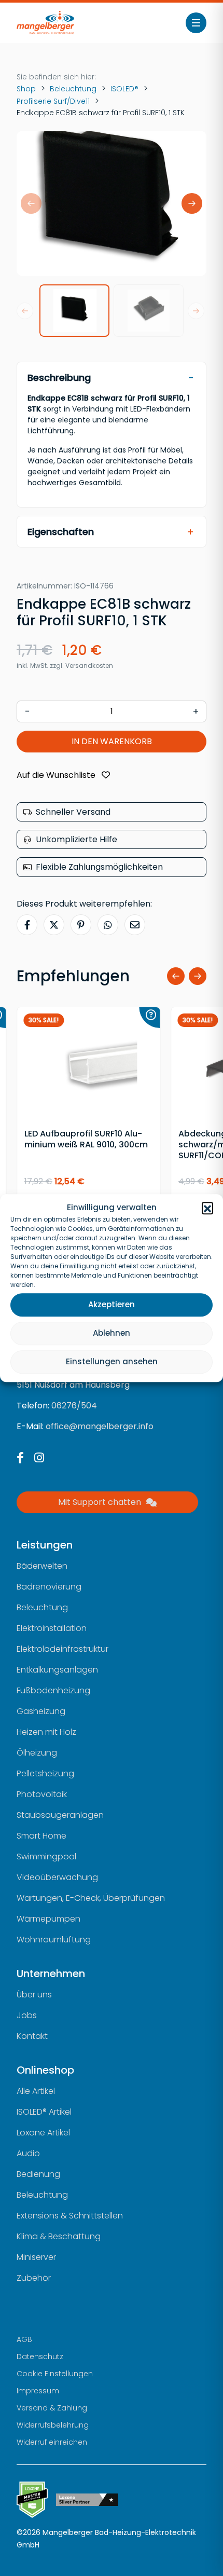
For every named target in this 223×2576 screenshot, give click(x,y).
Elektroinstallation (52, 1628)
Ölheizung (37, 1753)
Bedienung (38, 2174)
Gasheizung (41, 1711)
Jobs (27, 2015)
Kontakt (32, 2036)
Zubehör (34, 2278)
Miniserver (36, 2257)
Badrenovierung (49, 1587)
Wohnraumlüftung (54, 1940)
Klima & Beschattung (59, 2236)
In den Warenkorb (112, 741)
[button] (207, 1208)
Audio (28, 2153)
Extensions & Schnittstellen (70, 2216)
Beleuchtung (73, 89)
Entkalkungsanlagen (57, 1670)
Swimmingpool (46, 1856)
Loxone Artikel (43, 2133)
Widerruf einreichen (52, 2442)
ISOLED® (124, 89)
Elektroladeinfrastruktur (62, 1649)
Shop (26, 89)
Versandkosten (89, 666)
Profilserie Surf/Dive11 (53, 101)
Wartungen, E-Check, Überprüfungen (91, 1898)
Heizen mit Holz (46, 1732)
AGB (24, 2339)
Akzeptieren (112, 1304)
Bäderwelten (42, 1566)
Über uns (34, 1995)
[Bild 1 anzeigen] (74, 311)
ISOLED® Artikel (44, 2112)
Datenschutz (40, 2356)
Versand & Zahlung (52, 2408)
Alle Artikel (36, 2091)
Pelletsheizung (45, 1773)
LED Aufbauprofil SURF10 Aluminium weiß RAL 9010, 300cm (86, 1139)
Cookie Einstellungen (55, 2374)
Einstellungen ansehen (112, 1361)
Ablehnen (112, 1333)
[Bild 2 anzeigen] (149, 311)
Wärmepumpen (48, 1919)
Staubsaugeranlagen (60, 1815)
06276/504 (74, 1406)
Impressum (38, 2391)
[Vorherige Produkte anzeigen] (176, 976)
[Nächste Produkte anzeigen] (198, 976)
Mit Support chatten (100, 1502)
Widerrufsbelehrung (53, 2425)
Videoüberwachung (57, 1877)
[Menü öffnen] (196, 23)
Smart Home (41, 1836)
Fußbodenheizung (53, 1690)
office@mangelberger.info (100, 1426)
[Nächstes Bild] (192, 203)
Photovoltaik (42, 1794)
